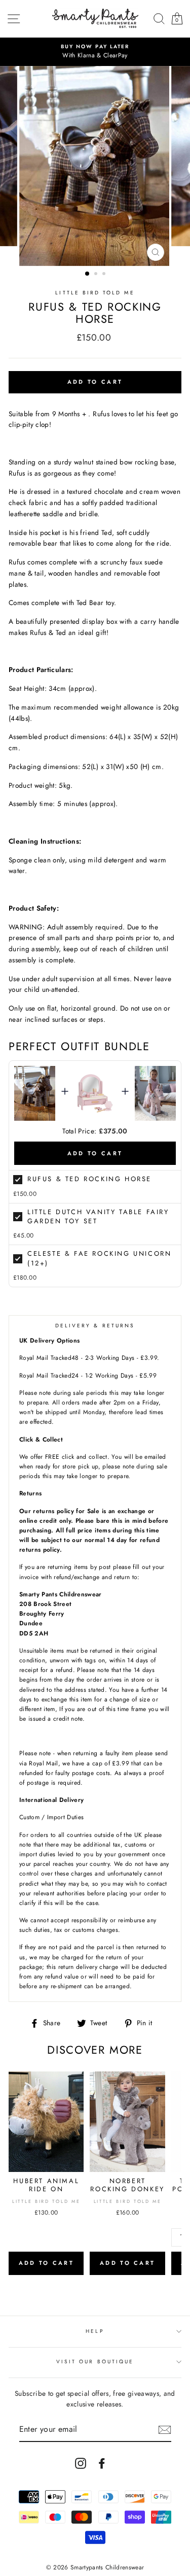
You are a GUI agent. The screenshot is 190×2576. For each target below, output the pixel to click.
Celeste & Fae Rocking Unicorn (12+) (99, 1258)
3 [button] (105, 275)
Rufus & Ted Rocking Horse (89, 1179)
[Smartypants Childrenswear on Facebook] (102, 2463)
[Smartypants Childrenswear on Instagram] (81, 2463)
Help (95, 2331)
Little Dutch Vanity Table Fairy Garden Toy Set (98, 1216)
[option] (95, 52)
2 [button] (97, 275)
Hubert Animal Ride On (46, 2185)
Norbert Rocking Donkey (127, 2185)
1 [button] (88, 274)
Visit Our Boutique (95, 2362)
